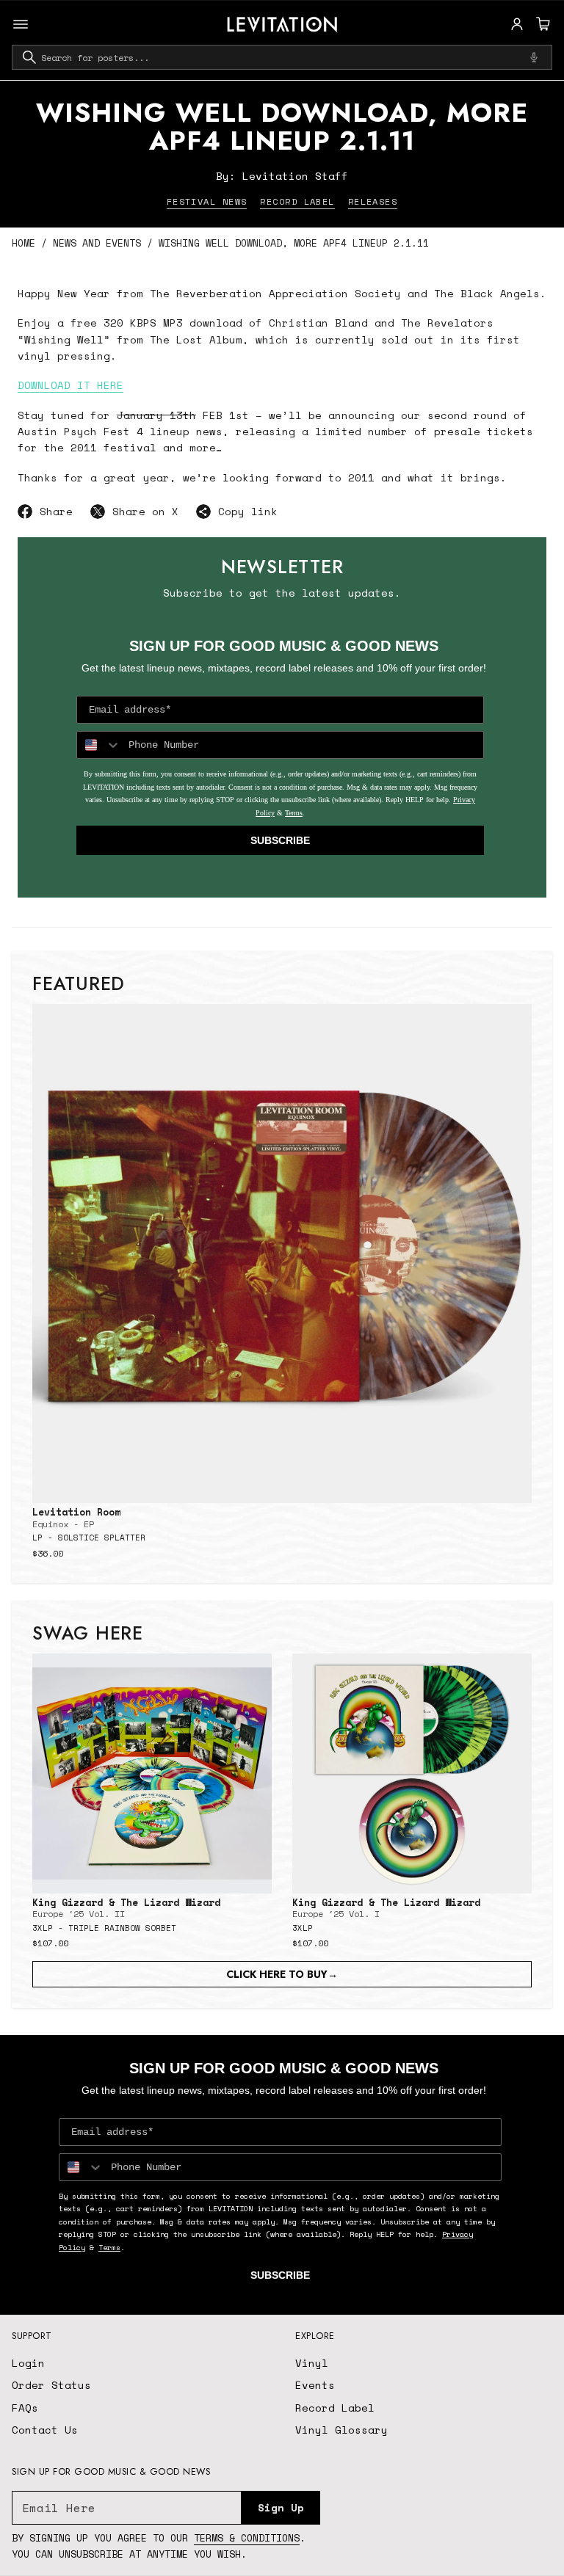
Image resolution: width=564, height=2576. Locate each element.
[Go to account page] (517, 24)
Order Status (51, 2385)
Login (28, 2363)
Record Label (297, 201)
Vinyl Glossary (341, 2430)
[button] (541, 24)
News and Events (97, 243)
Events (315, 2385)
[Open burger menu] (21, 24)
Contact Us (45, 2430)
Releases (373, 201)
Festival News (207, 201)
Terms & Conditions (247, 2538)
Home (23, 243)
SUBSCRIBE (280, 840)
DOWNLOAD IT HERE (70, 385)
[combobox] (282, 57)
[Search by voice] (534, 57)
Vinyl (312, 2363)
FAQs (25, 2408)
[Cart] (541, 24)
